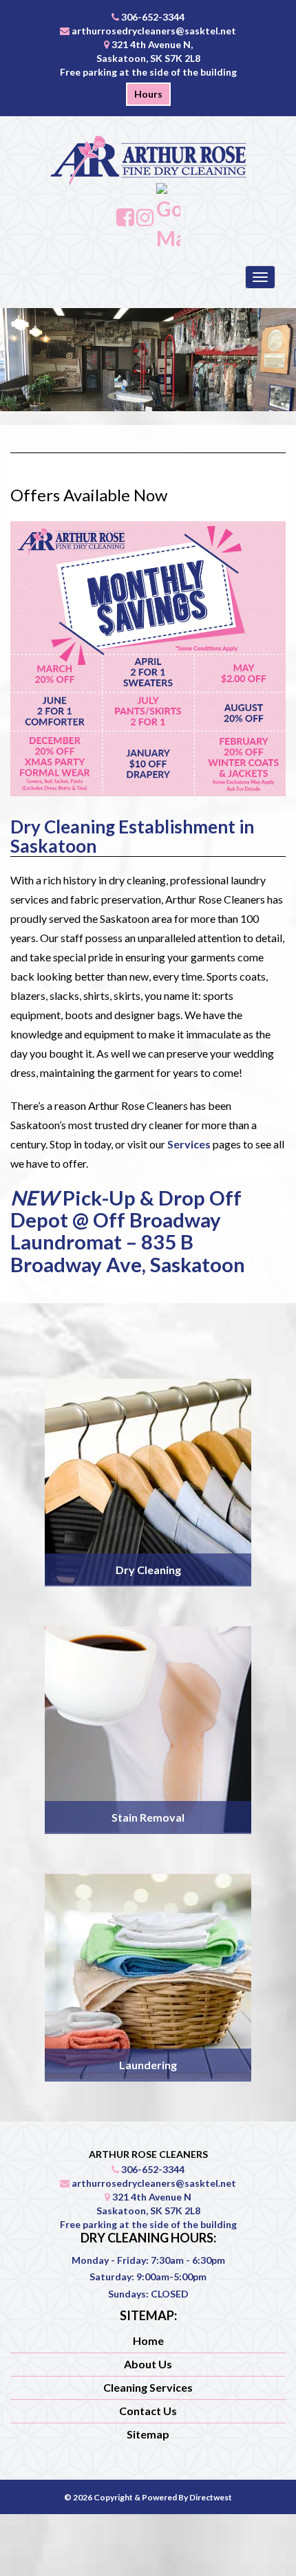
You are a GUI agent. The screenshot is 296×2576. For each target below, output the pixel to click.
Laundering (148, 2065)
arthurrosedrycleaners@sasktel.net (154, 31)
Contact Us (148, 2411)
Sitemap (148, 2434)
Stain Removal (148, 1817)
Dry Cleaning (148, 1570)
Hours (148, 94)
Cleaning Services (148, 2387)
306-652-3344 (153, 17)
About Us (148, 2364)
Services (189, 1144)
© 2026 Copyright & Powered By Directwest (148, 2497)
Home (148, 2340)
